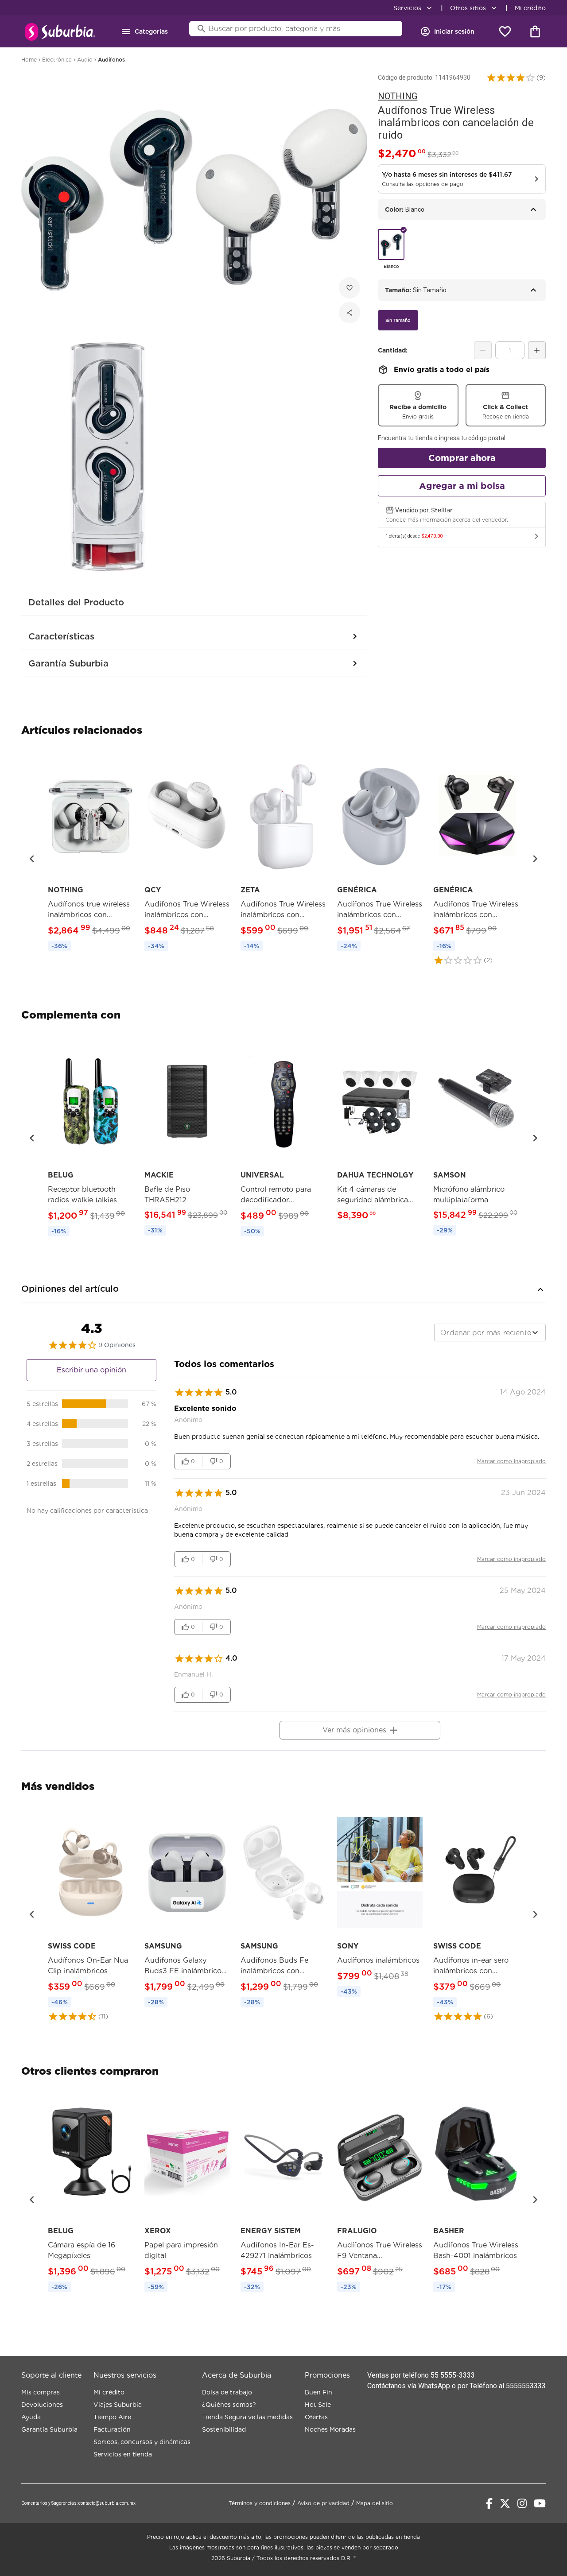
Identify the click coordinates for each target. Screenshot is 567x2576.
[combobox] (490, 1333)
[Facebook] (489, 2503)
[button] (511, 77)
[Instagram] (522, 2503)
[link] (91, 853)
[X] (505, 2503)
